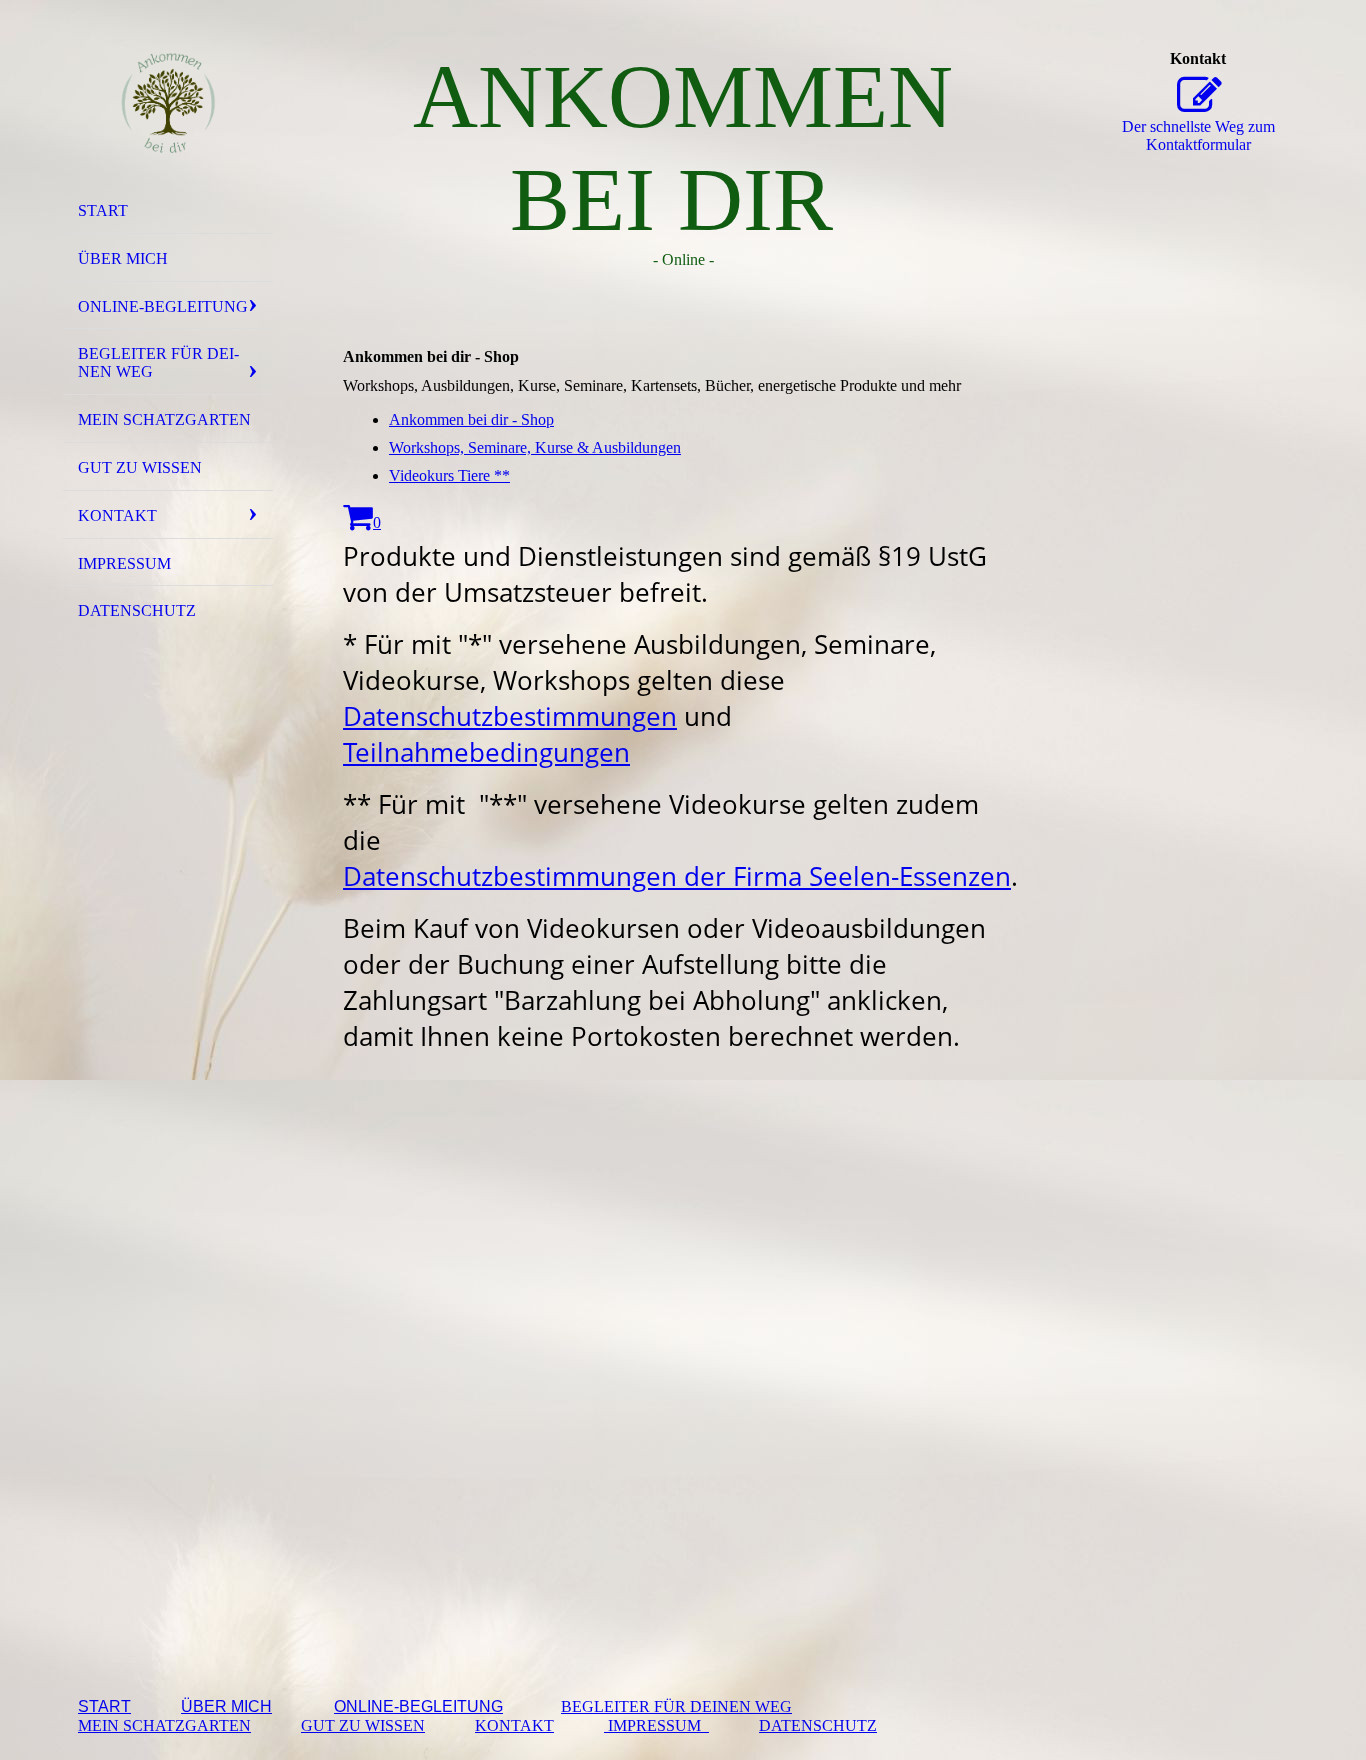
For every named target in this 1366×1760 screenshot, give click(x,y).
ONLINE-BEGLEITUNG (418, 1706)
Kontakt (117, 515)
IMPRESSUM (656, 1725)
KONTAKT (514, 1725)
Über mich (123, 258)
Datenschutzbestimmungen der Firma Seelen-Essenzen (677, 876)
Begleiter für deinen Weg (158, 362)
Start (103, 210)
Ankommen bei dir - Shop (471, 419)
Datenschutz (137, 610)
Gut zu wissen (140, 467)
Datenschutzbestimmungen (510, 716)
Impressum (124, 563)
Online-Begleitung (163, 306)
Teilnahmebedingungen (486, 752)
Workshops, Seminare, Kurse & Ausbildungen (535, 447)
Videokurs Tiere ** (449, 475)
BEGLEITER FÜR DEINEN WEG (676, 1706)
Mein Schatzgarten (164, 419)
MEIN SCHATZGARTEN (164, 1725)
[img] (168, 103)
